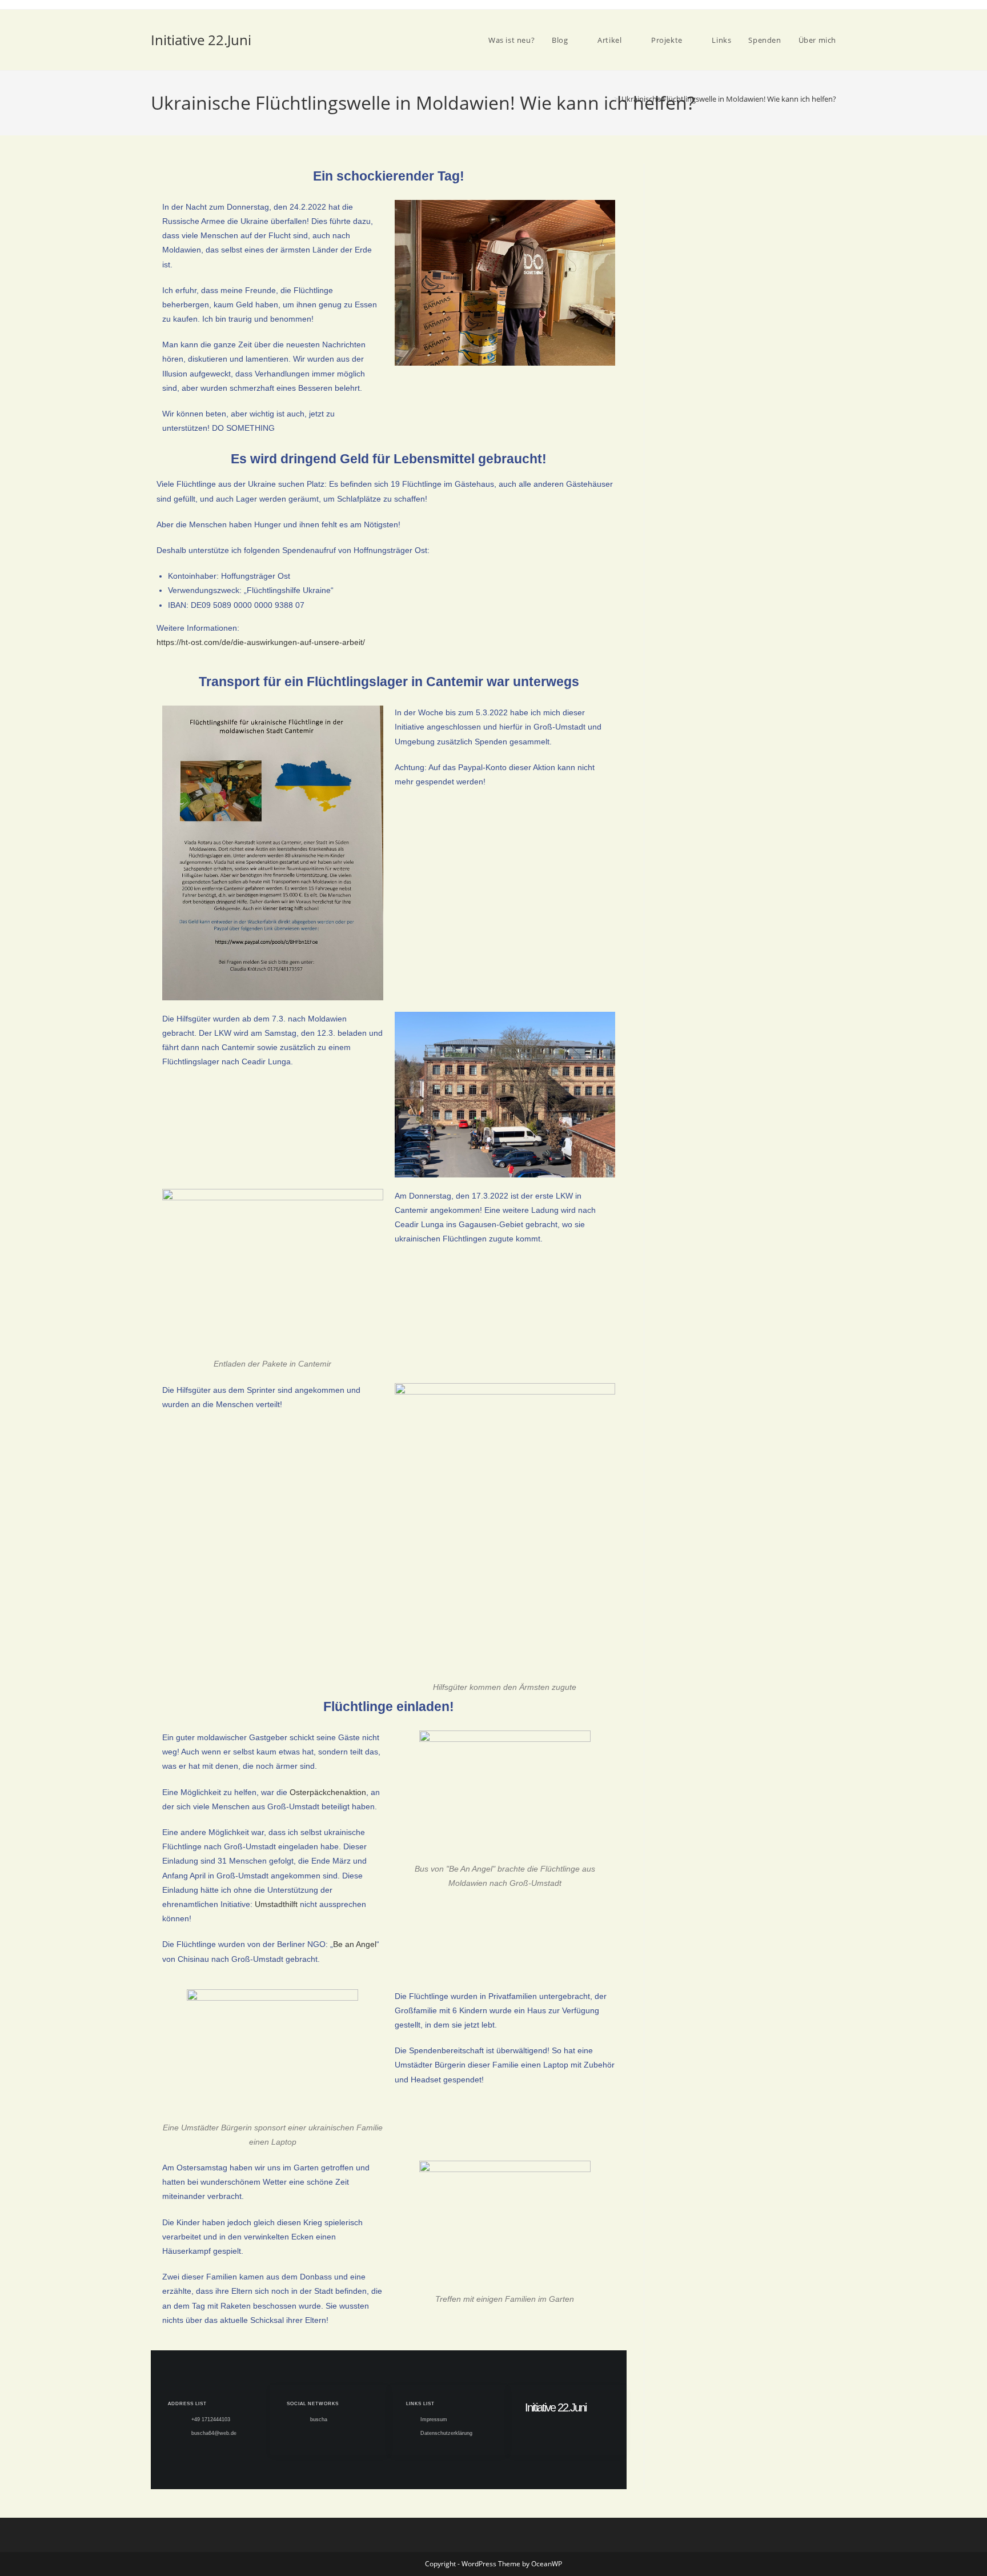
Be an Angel (355, 1944)
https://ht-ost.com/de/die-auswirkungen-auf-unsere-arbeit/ (262, 642)
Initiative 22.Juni (201, 40)
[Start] (608, 99)
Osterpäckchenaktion (328, 1792)
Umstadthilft (276, 1904)
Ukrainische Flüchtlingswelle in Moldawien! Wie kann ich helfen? (729, 99)
